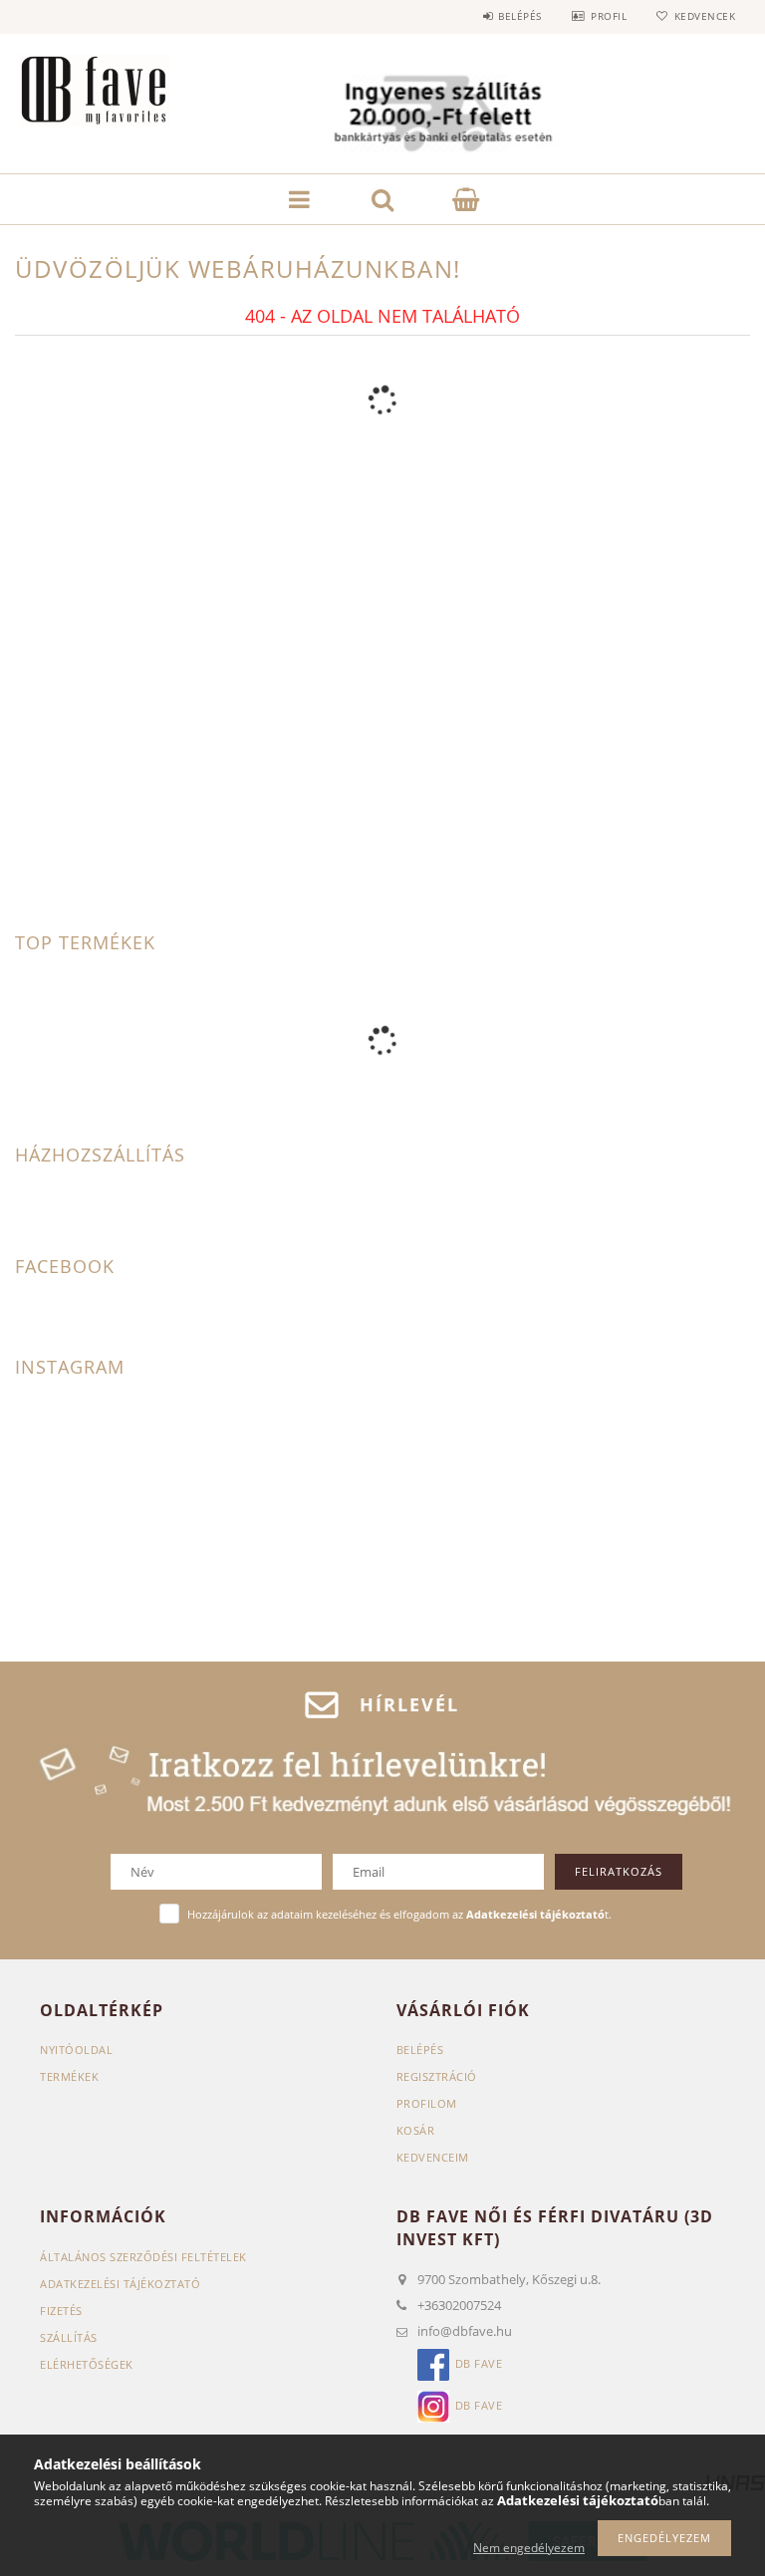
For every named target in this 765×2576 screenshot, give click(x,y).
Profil (609, 16)
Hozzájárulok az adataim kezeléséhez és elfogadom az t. (399, 1914)
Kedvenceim (433, 2157)
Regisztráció (437, 2076)
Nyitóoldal (76, 2050)
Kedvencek (705, 16)
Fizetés (61, 2311)
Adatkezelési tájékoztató (120, 2284)
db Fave (479, 2364)
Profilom (427, 2103)
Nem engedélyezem (529, 2548)
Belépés (520, 16)
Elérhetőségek (87, 2364)
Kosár (416, 2130)
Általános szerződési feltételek (143, 2257)
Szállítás (69, 2337)
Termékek (69, 2076)
